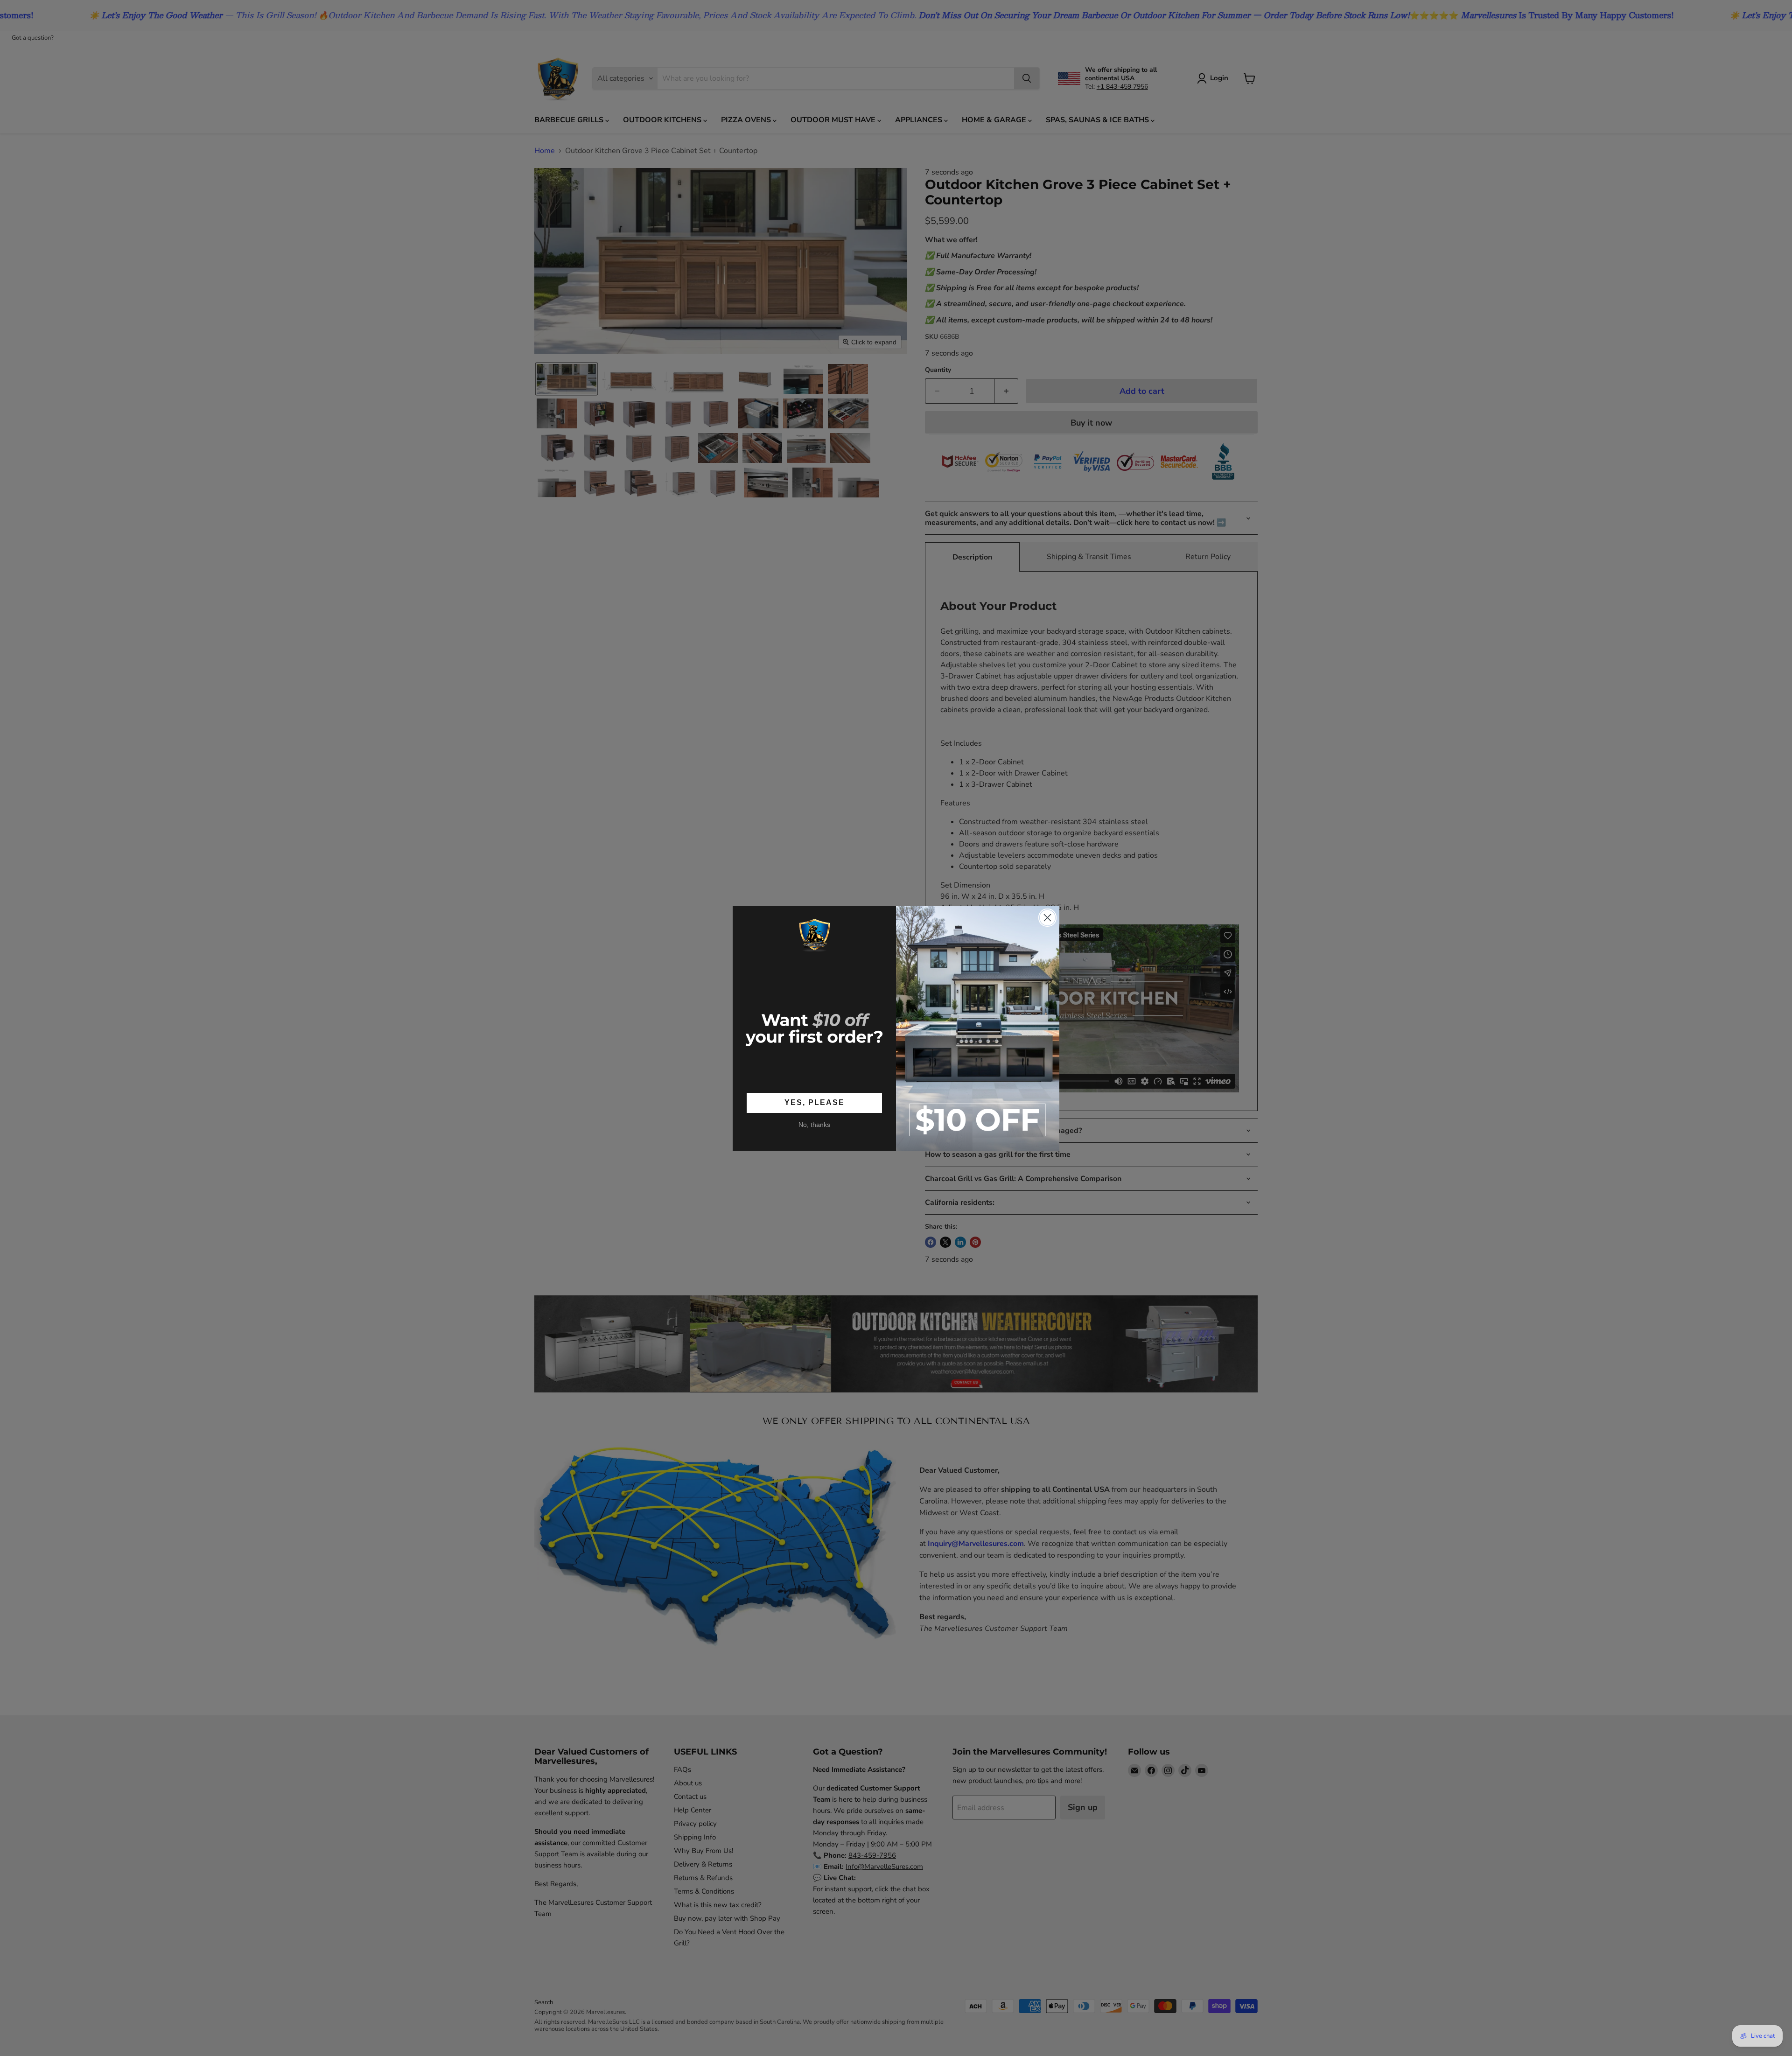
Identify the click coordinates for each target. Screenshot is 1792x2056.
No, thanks (814, 1125)
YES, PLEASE (815, 1102)
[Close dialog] (1047, 918)
